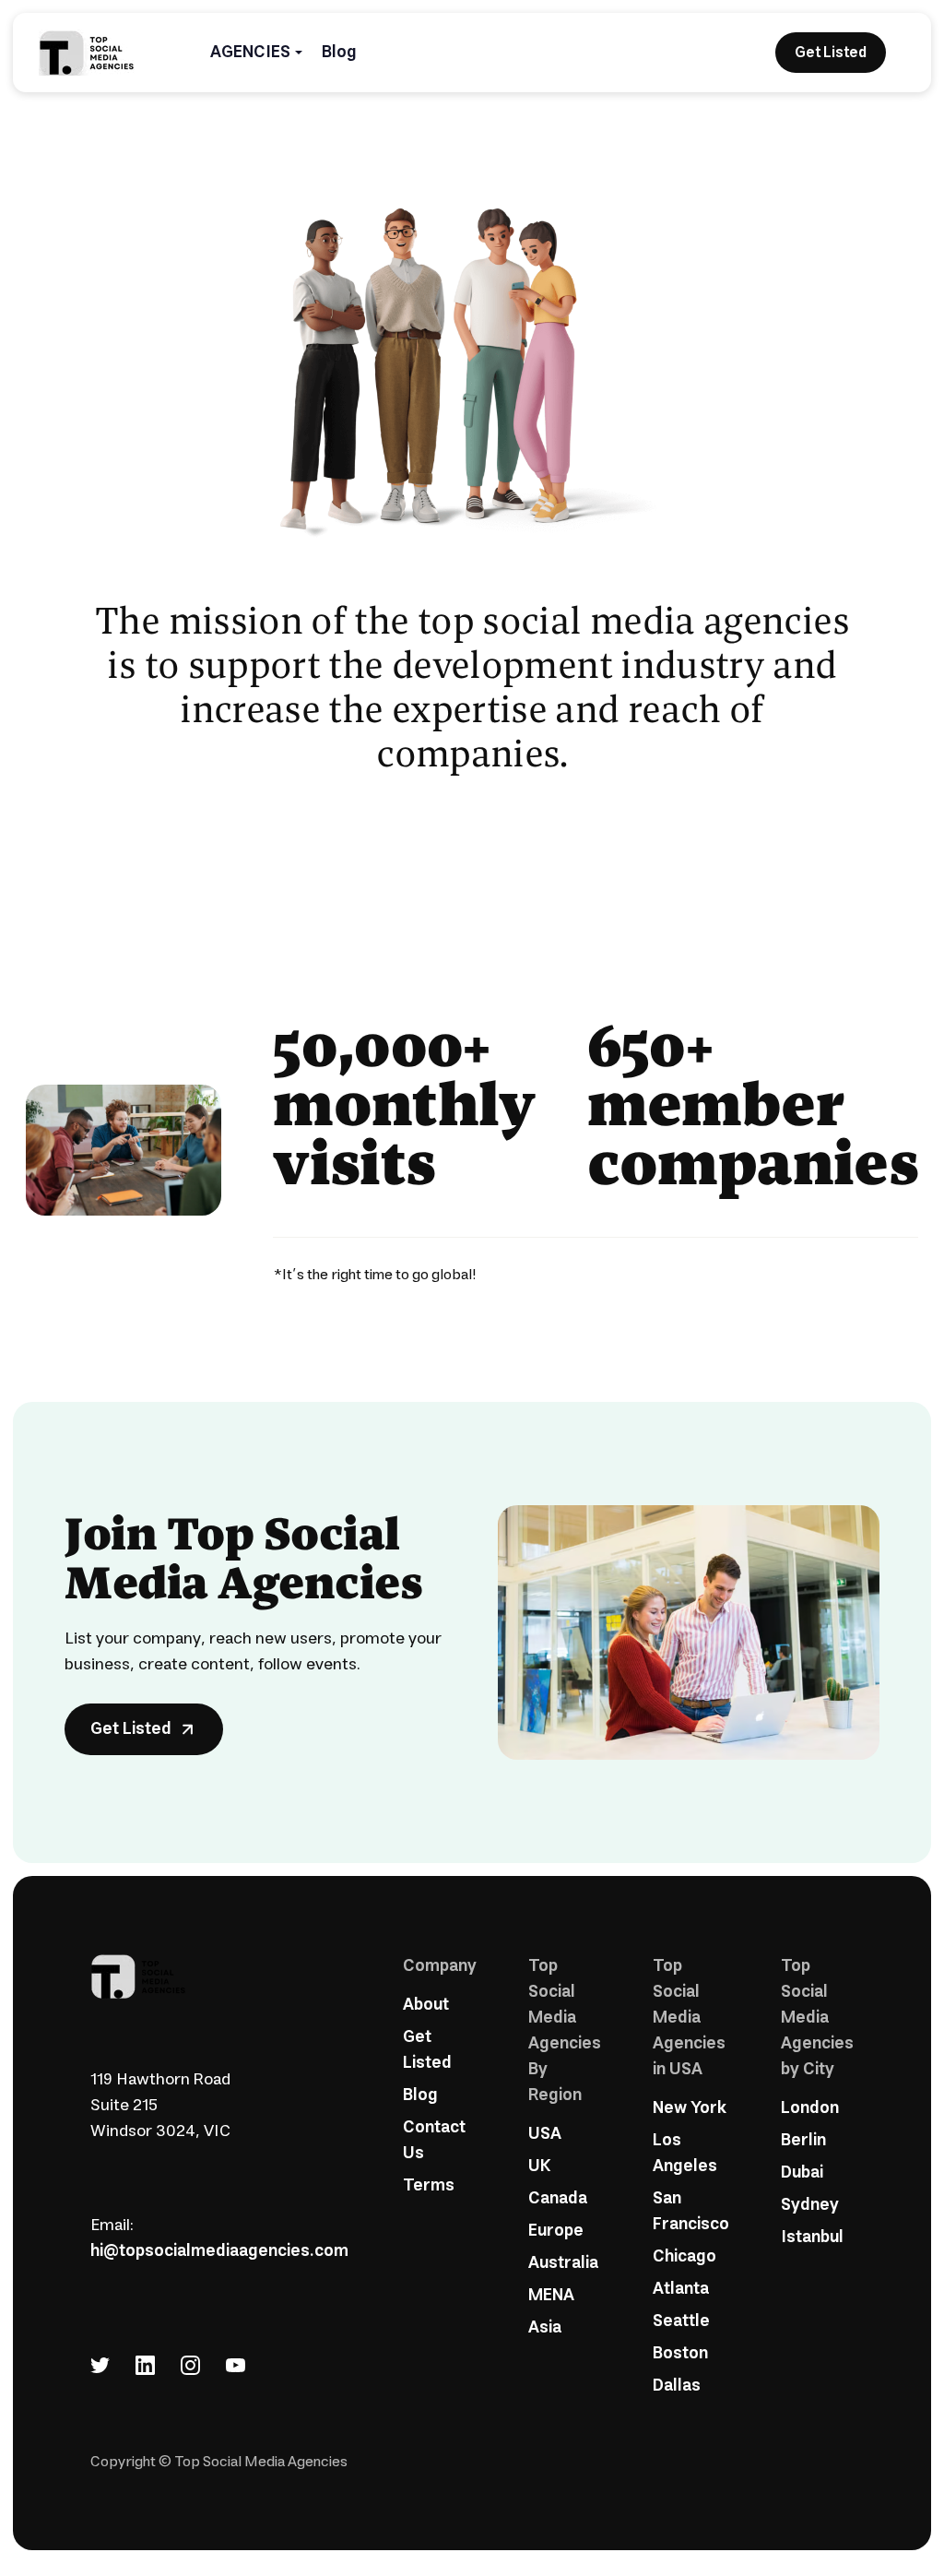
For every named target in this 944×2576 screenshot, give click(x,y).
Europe (556, 2231)
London (810, 2108)
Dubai (802, 2173)
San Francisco (691, 2212)
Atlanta (681, 2289)
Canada (558, 2199)
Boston (680, 2354)
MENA (551, 2296)
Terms (429, 2186)
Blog (339, 53)
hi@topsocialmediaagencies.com (219, 2251)
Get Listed (427, 2050)
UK (539, 2166)
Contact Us (434, 2141)
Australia (563, 2263)
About (426, 2005)
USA (545, 2134)
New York (690, 2108)
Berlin (803, 2141)
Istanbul (812, 2238)
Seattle (681, 2321)
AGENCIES (250, 53)
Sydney (810, 2205)
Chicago (684, 2257)
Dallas (677, 2386)
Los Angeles (685, 2154)
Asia (545, 2328)
